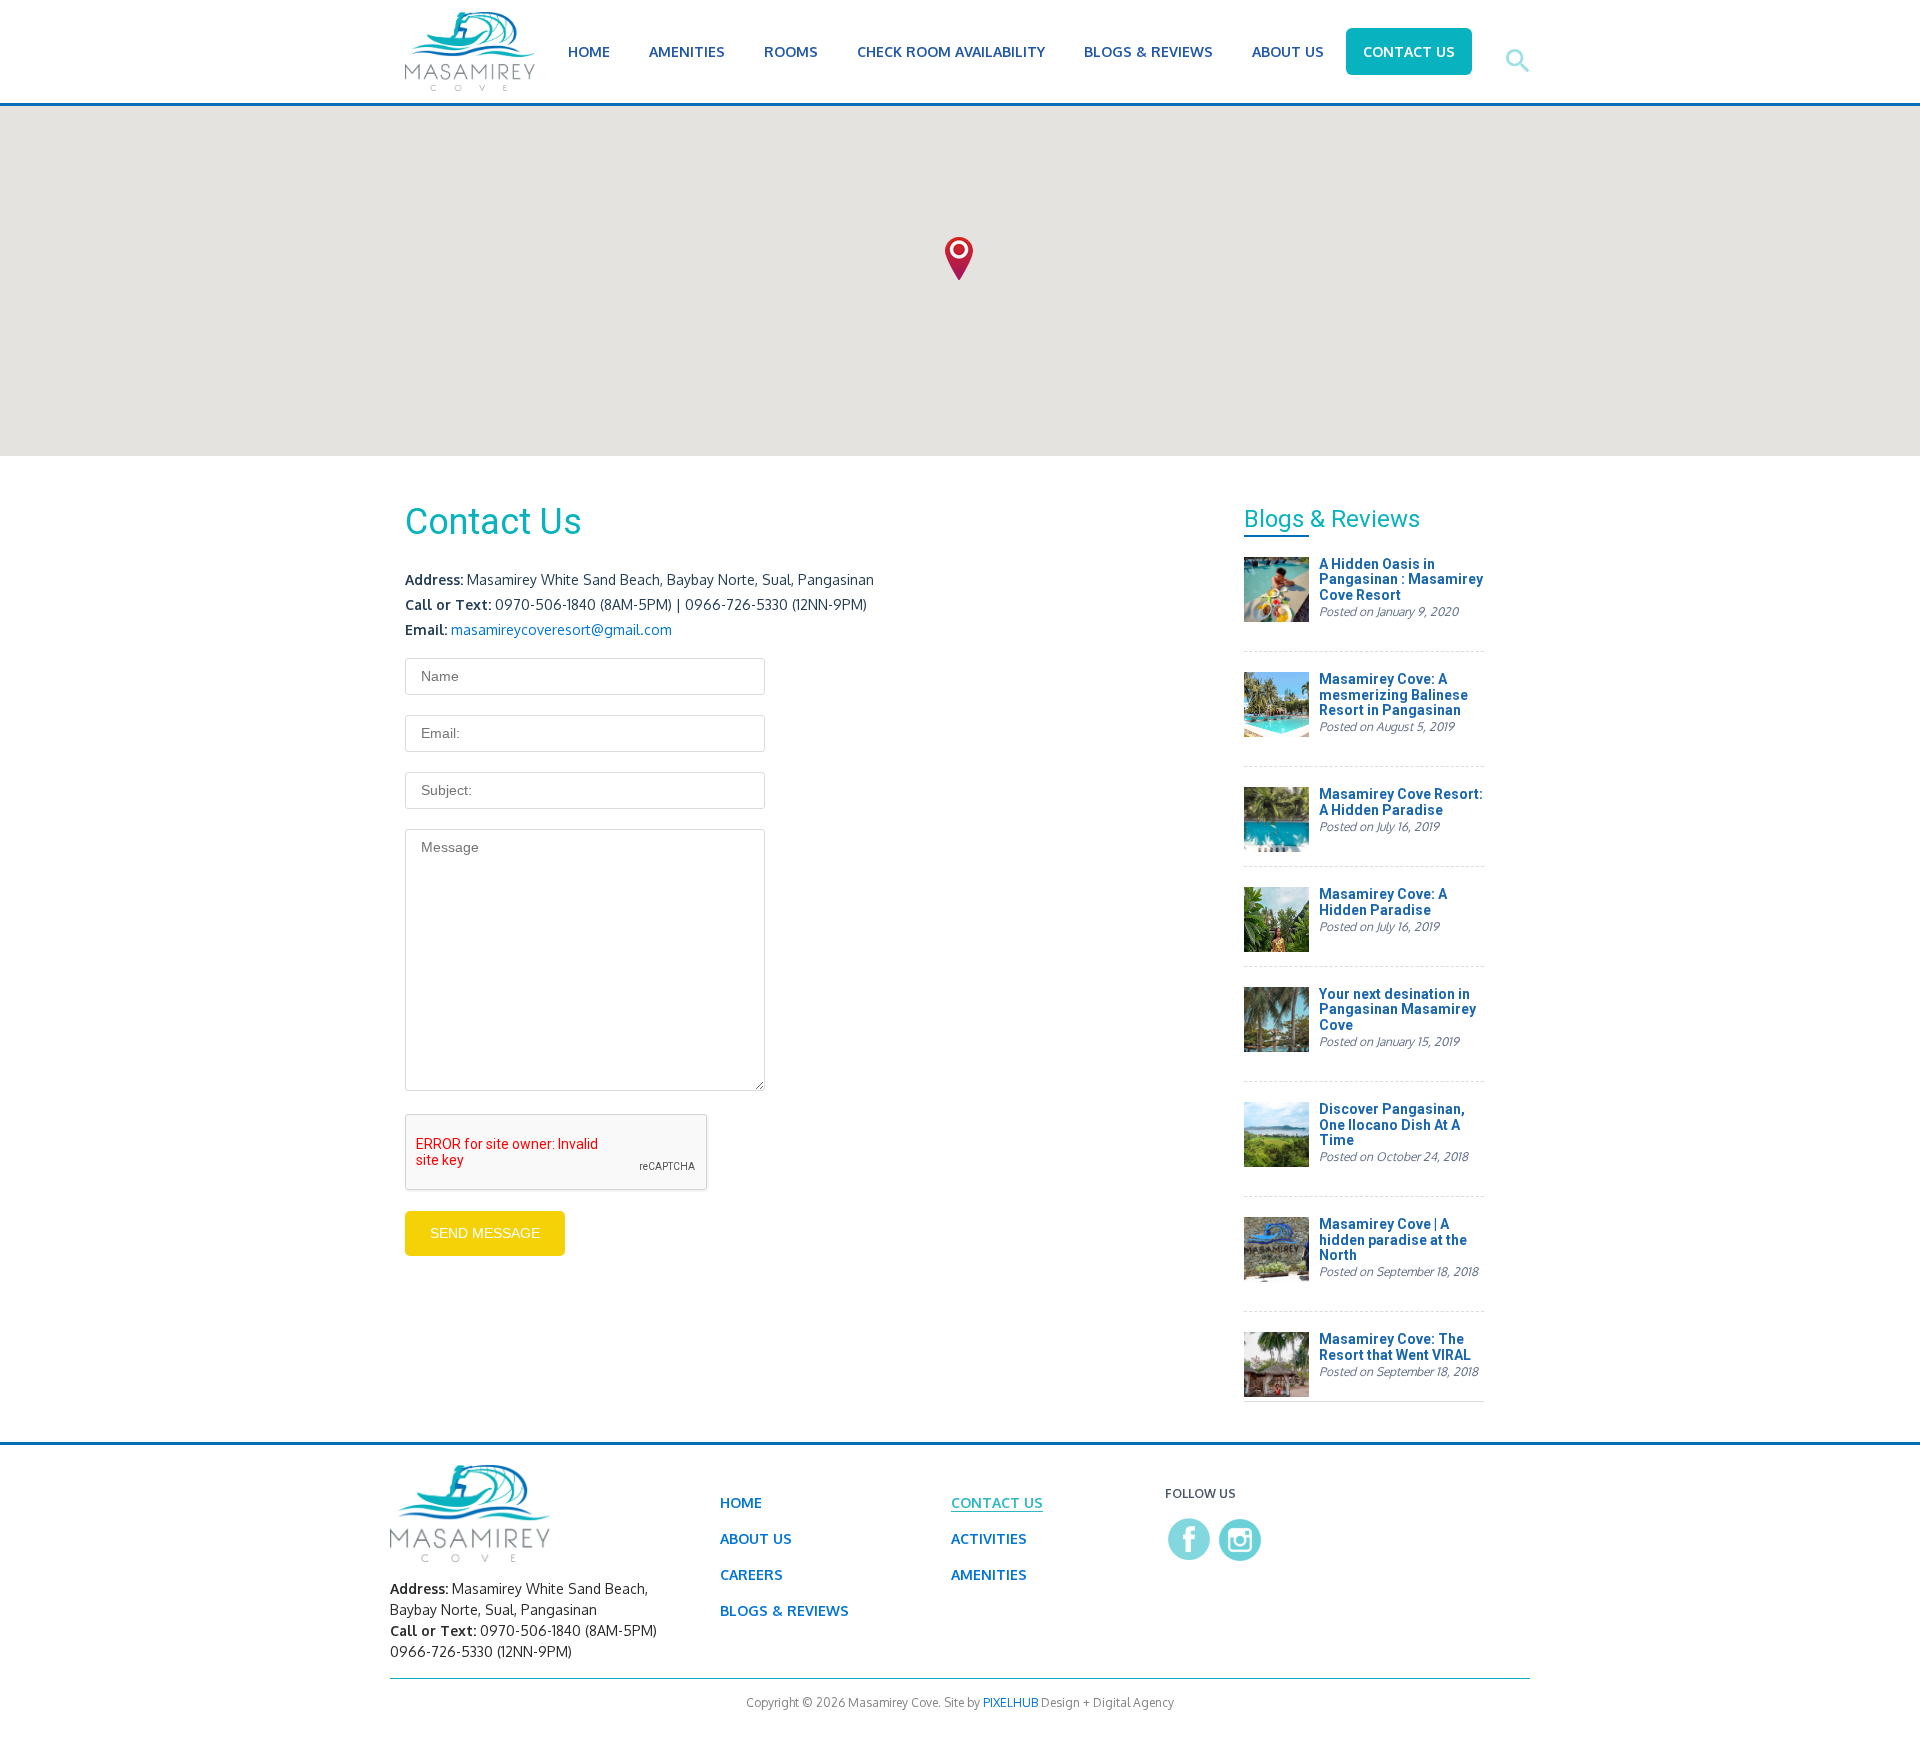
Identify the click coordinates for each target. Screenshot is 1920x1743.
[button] (959, 258)
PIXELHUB (1010, 1702)
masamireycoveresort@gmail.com (561, 629)
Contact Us (1409, 51)
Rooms (791, 51)
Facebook (1190, 1539)
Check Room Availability (951, 51)
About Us (1288, 51)
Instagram (1240, 1539)
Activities (989, 1538)
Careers (751, 1574)
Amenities (687, 51)
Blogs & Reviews (1148, 51)
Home (589, 51)
